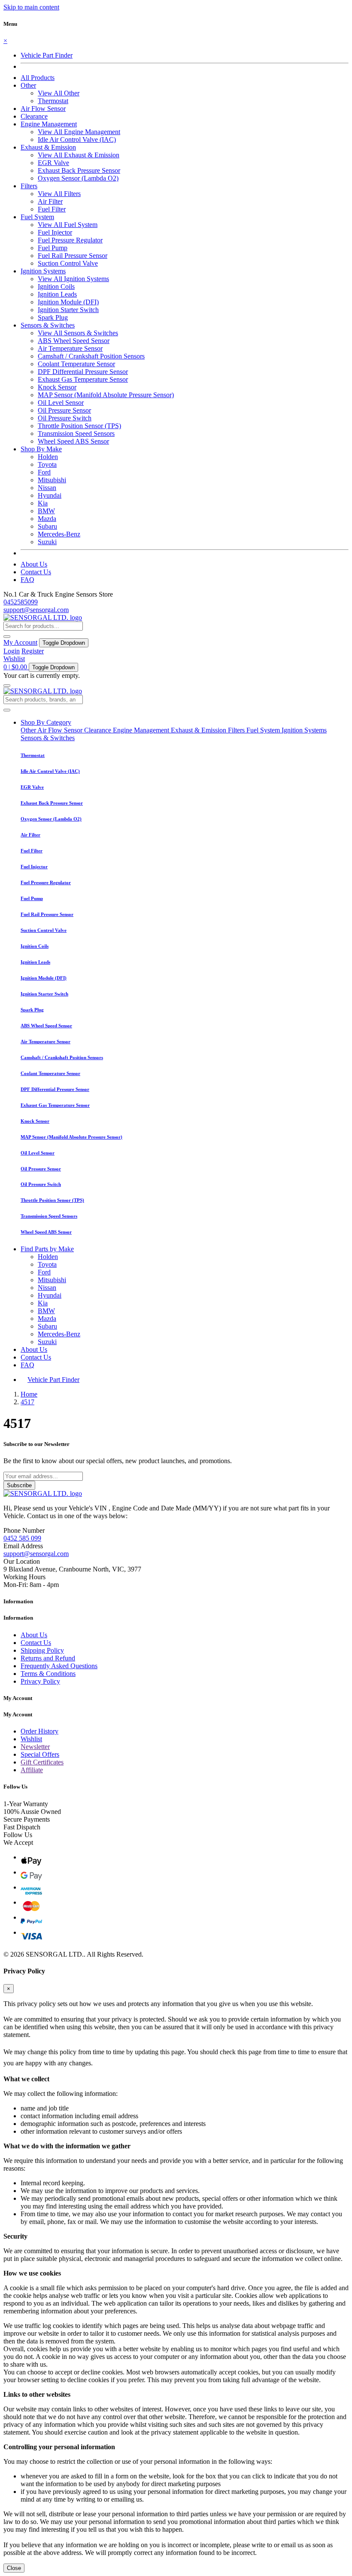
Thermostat (53, 101)
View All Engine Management (79, 132)
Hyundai (50, 495)
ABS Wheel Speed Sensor (74, 341)
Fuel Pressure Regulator (70, 240)
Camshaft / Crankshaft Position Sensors (91, 356)
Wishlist (14, 659)
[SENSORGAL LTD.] (43, 617)
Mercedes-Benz (59, 534)
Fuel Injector (55, 232)
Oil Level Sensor (61, 403)
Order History (39, 1731)
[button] (28, 85)
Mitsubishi (52, 480)
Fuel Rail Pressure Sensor (73, 256)
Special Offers (40, 1754)
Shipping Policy (42, 1650)
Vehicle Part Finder (47, 55)
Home (29, 1394)
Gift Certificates (42, 1762)
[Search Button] (7, 637)
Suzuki (47, 542)
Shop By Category (46, 722)
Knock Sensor (57, 387)
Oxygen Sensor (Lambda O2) (78, 178)
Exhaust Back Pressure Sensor (79, 170)
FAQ (27, 580)
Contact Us (36, 572)
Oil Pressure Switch (65, 418)
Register (33, 651)
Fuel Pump (53, 248)
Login (12, 651)
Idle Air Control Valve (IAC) (77, 139)
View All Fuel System (68, 225)
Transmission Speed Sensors (76, 433)
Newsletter (35, 1747)
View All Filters (59, 194)
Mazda (47, 519)
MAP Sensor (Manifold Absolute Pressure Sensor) (106, 395)
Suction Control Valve (68, 263)
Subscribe (19, 1485)
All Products (38, 78)
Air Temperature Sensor (70, 348)
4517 (27, 1402)
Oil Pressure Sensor (64, 410)
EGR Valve (53, 163)
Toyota (47, 464)
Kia (43, 503)
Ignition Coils (56, 286)
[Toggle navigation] (7, 686)
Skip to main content (31, 7)
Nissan (47, 488)
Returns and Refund (48, 1658)
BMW (46, 511)
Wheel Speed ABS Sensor (73, 441)
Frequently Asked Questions (59, 1666)
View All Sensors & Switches (78, 333)
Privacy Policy (40, 1681)
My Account (20, 642)
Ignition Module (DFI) (68, 302)
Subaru (47, 526)
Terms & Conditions (48, 1674)
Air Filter (50, 201)
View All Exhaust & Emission (79, 155)
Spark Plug (53, 317)
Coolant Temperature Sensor (76, 364)
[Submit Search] (7, 710)
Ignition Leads (57, 294)
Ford (44, 472)
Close (14, 2568)
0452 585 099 (22, 1538)
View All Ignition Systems (73, 279)
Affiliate (32, 1770)
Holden (48, 457)
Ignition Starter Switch (68, 310)
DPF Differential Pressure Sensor (83, 372)
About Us (34, 564)
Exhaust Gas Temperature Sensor (83, 379)
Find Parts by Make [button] (47, 1249)
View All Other (59, 93)
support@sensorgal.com (36, 610)
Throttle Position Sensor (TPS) (79, 426)
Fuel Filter (52, 209)
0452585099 (21, 602)
